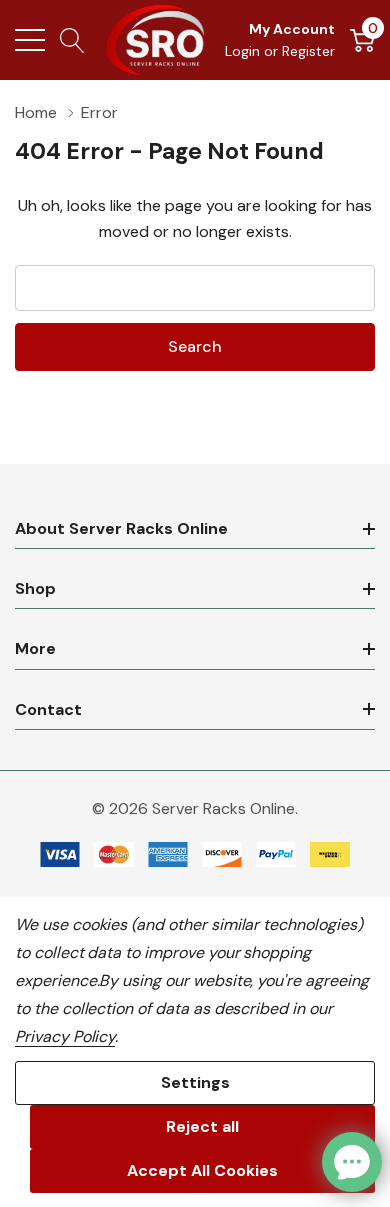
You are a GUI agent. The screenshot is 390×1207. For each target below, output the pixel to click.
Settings (195, 1082)
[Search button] (72, 40)
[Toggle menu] (30, 40)
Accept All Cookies (202, 1170)
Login (244, 51)
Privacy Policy (65, 1036)
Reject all (202, 1126)
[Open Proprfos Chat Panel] (352, 1162)
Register (308, 51)
